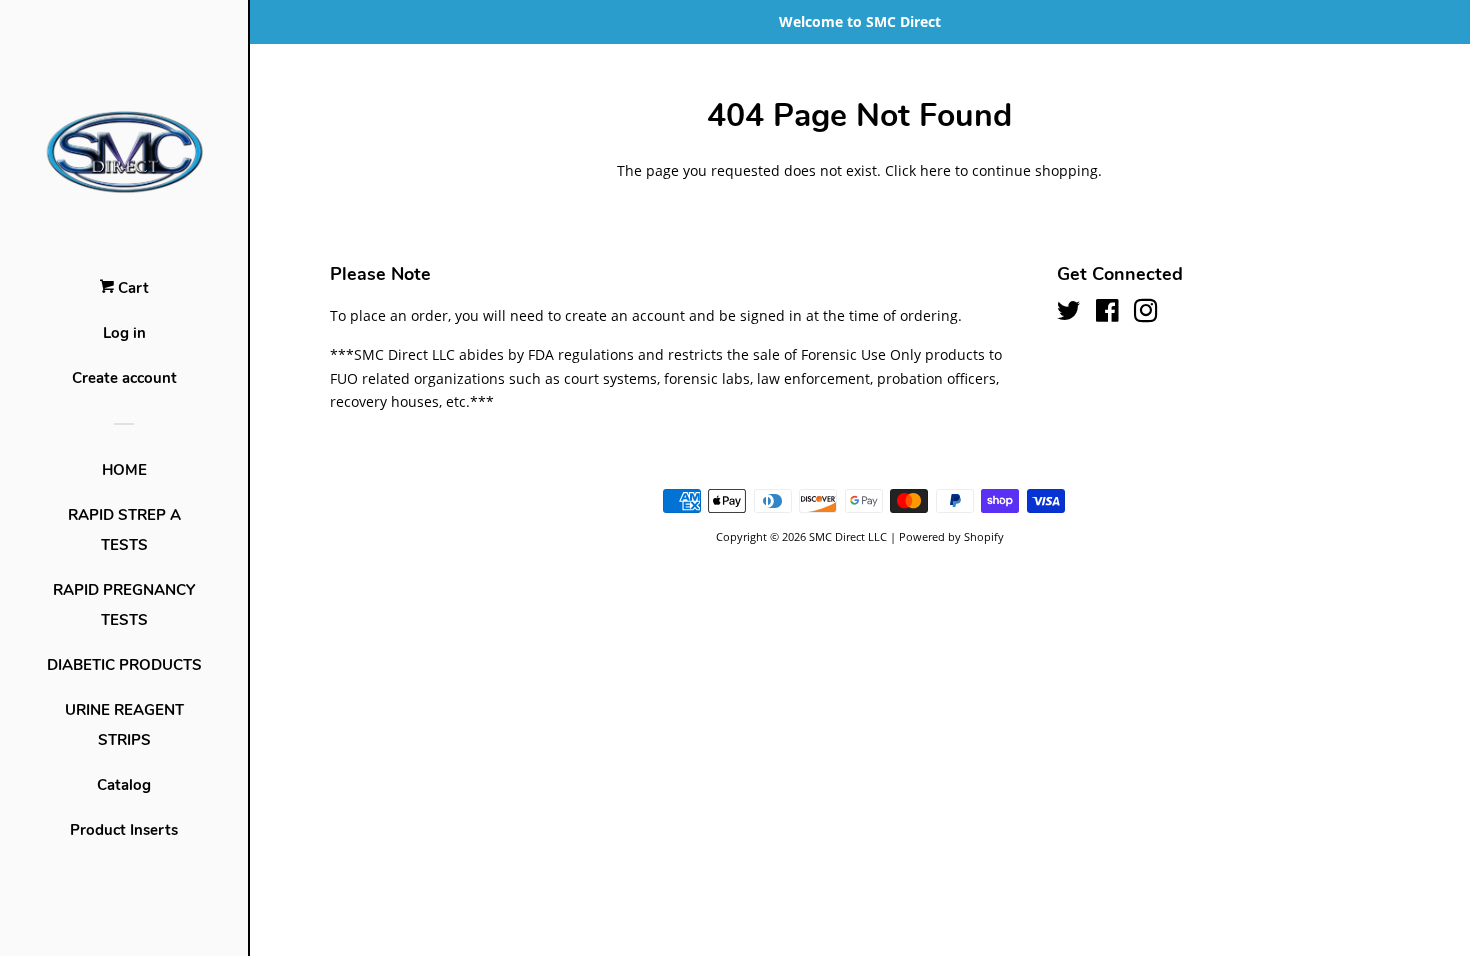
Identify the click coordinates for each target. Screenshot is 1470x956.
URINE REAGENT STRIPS (124, 725)
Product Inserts (124, 830)
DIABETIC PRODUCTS (124, 665)
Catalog (124, 785)
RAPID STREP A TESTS (124, 530)
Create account (124, 378)
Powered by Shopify (951, 536)
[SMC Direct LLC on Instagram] (1146, 314)
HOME (124, 470)
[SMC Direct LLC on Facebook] (1107, 314)
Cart (131, 288)
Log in (124, 333)
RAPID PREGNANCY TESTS (124, 605)
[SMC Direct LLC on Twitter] (1069, 314)
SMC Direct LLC (848, 536)
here (935, 170)
